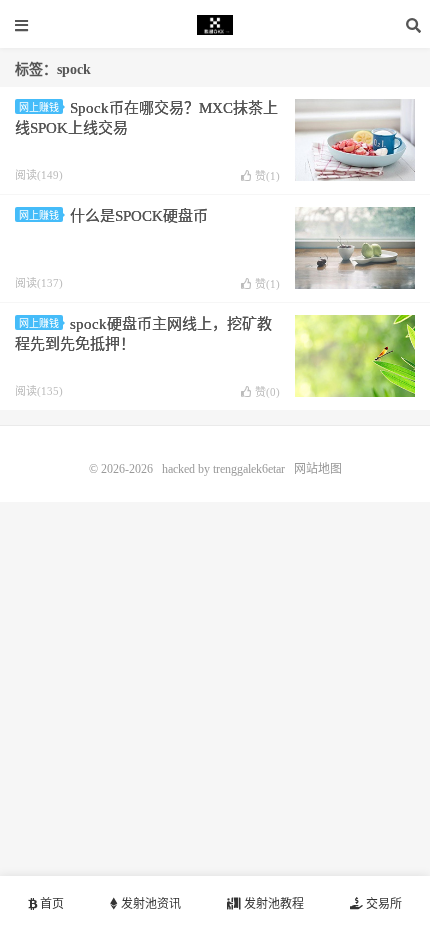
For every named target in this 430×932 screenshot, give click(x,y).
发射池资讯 (149, 904)
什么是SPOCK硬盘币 (139, 216)
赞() (267, 176)
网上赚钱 (39, 107)
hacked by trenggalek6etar (215, 25)
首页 (50, 904)
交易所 (382, 904)
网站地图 (318, 469)
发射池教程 (272, 904)
